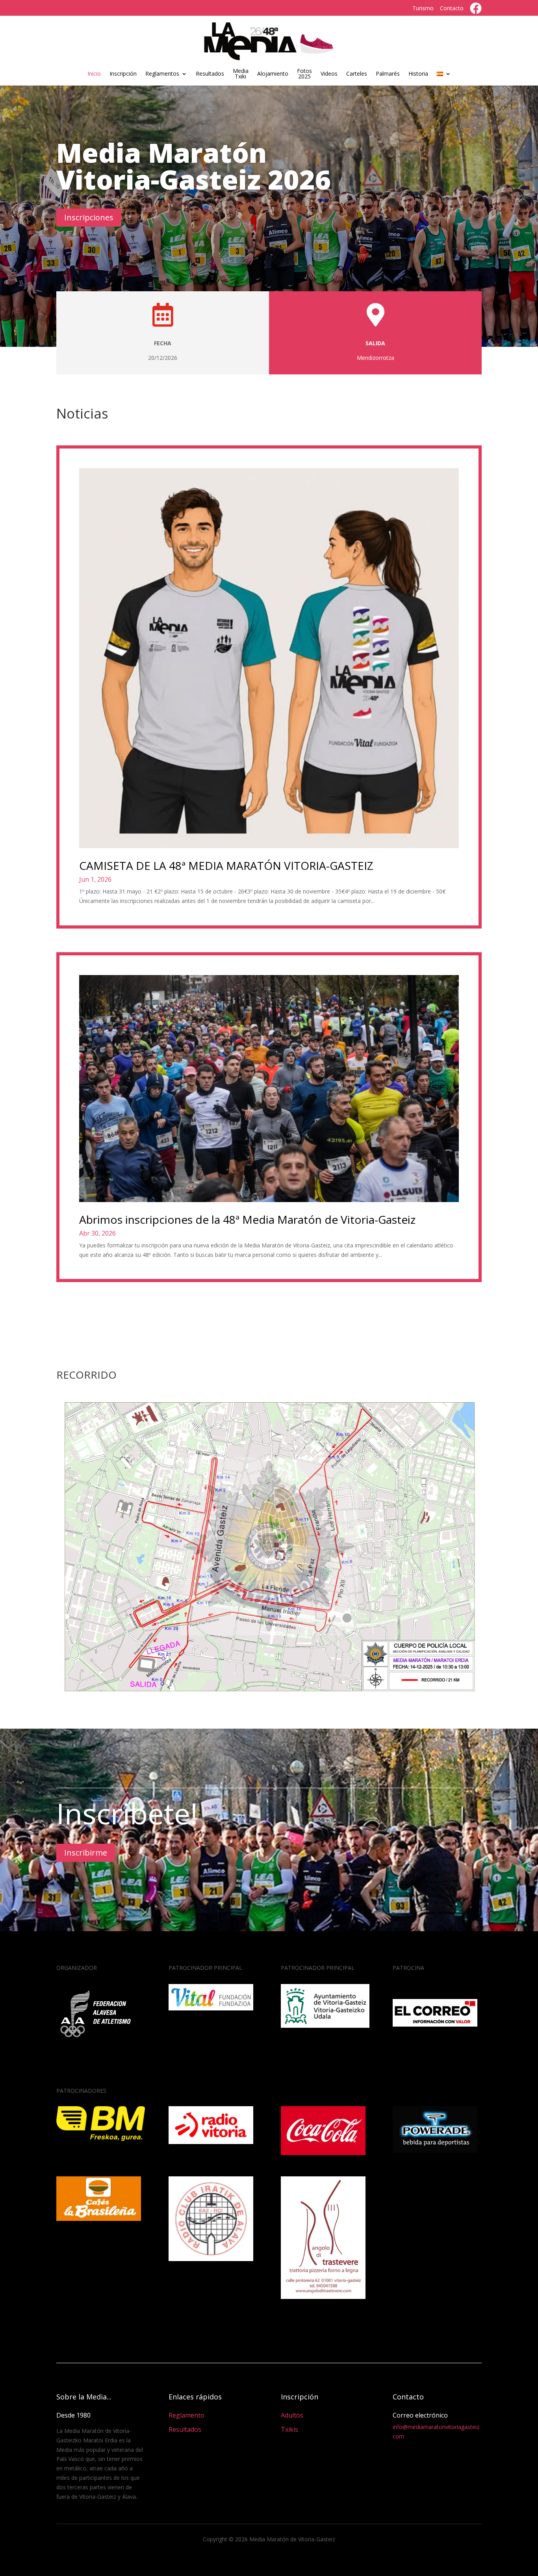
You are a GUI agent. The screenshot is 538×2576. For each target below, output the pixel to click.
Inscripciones (89, 217)
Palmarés (388, 74)
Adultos (292, 2415)
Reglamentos (162, 74)
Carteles (357, 74)
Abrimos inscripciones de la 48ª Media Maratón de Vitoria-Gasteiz (247, 1219)
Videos (329, 74)
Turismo (423, 8)
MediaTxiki (241, 73)
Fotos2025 (304, 73)
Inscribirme (86, 1853)
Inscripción (123, 74)
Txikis (289, 2429)
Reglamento (186, 2415)
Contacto (452, 8)
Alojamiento (273, 74)
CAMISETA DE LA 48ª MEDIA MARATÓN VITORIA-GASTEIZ (226, 865)
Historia (418, 74)
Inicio (94, 74)
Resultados (210, 74)
